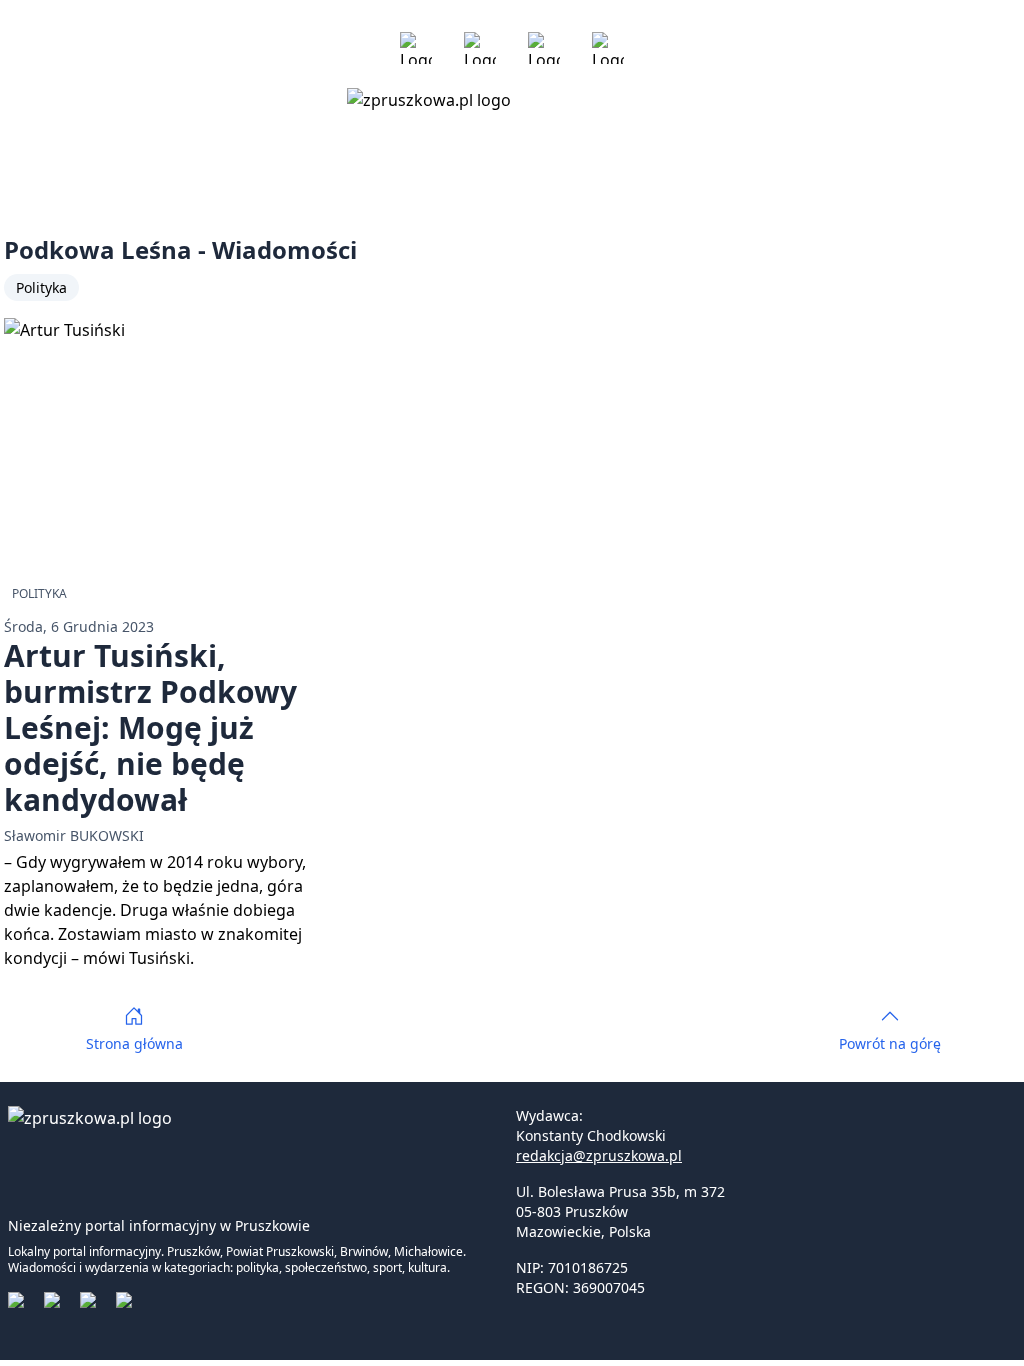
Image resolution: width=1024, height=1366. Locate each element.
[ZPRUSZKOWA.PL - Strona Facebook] (416, 48)
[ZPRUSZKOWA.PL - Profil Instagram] (480, 48)
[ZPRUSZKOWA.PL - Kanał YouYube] (544, 48)
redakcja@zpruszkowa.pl (599, 1155)
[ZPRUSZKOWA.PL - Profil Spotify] (608, 48)
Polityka (41, 287)
